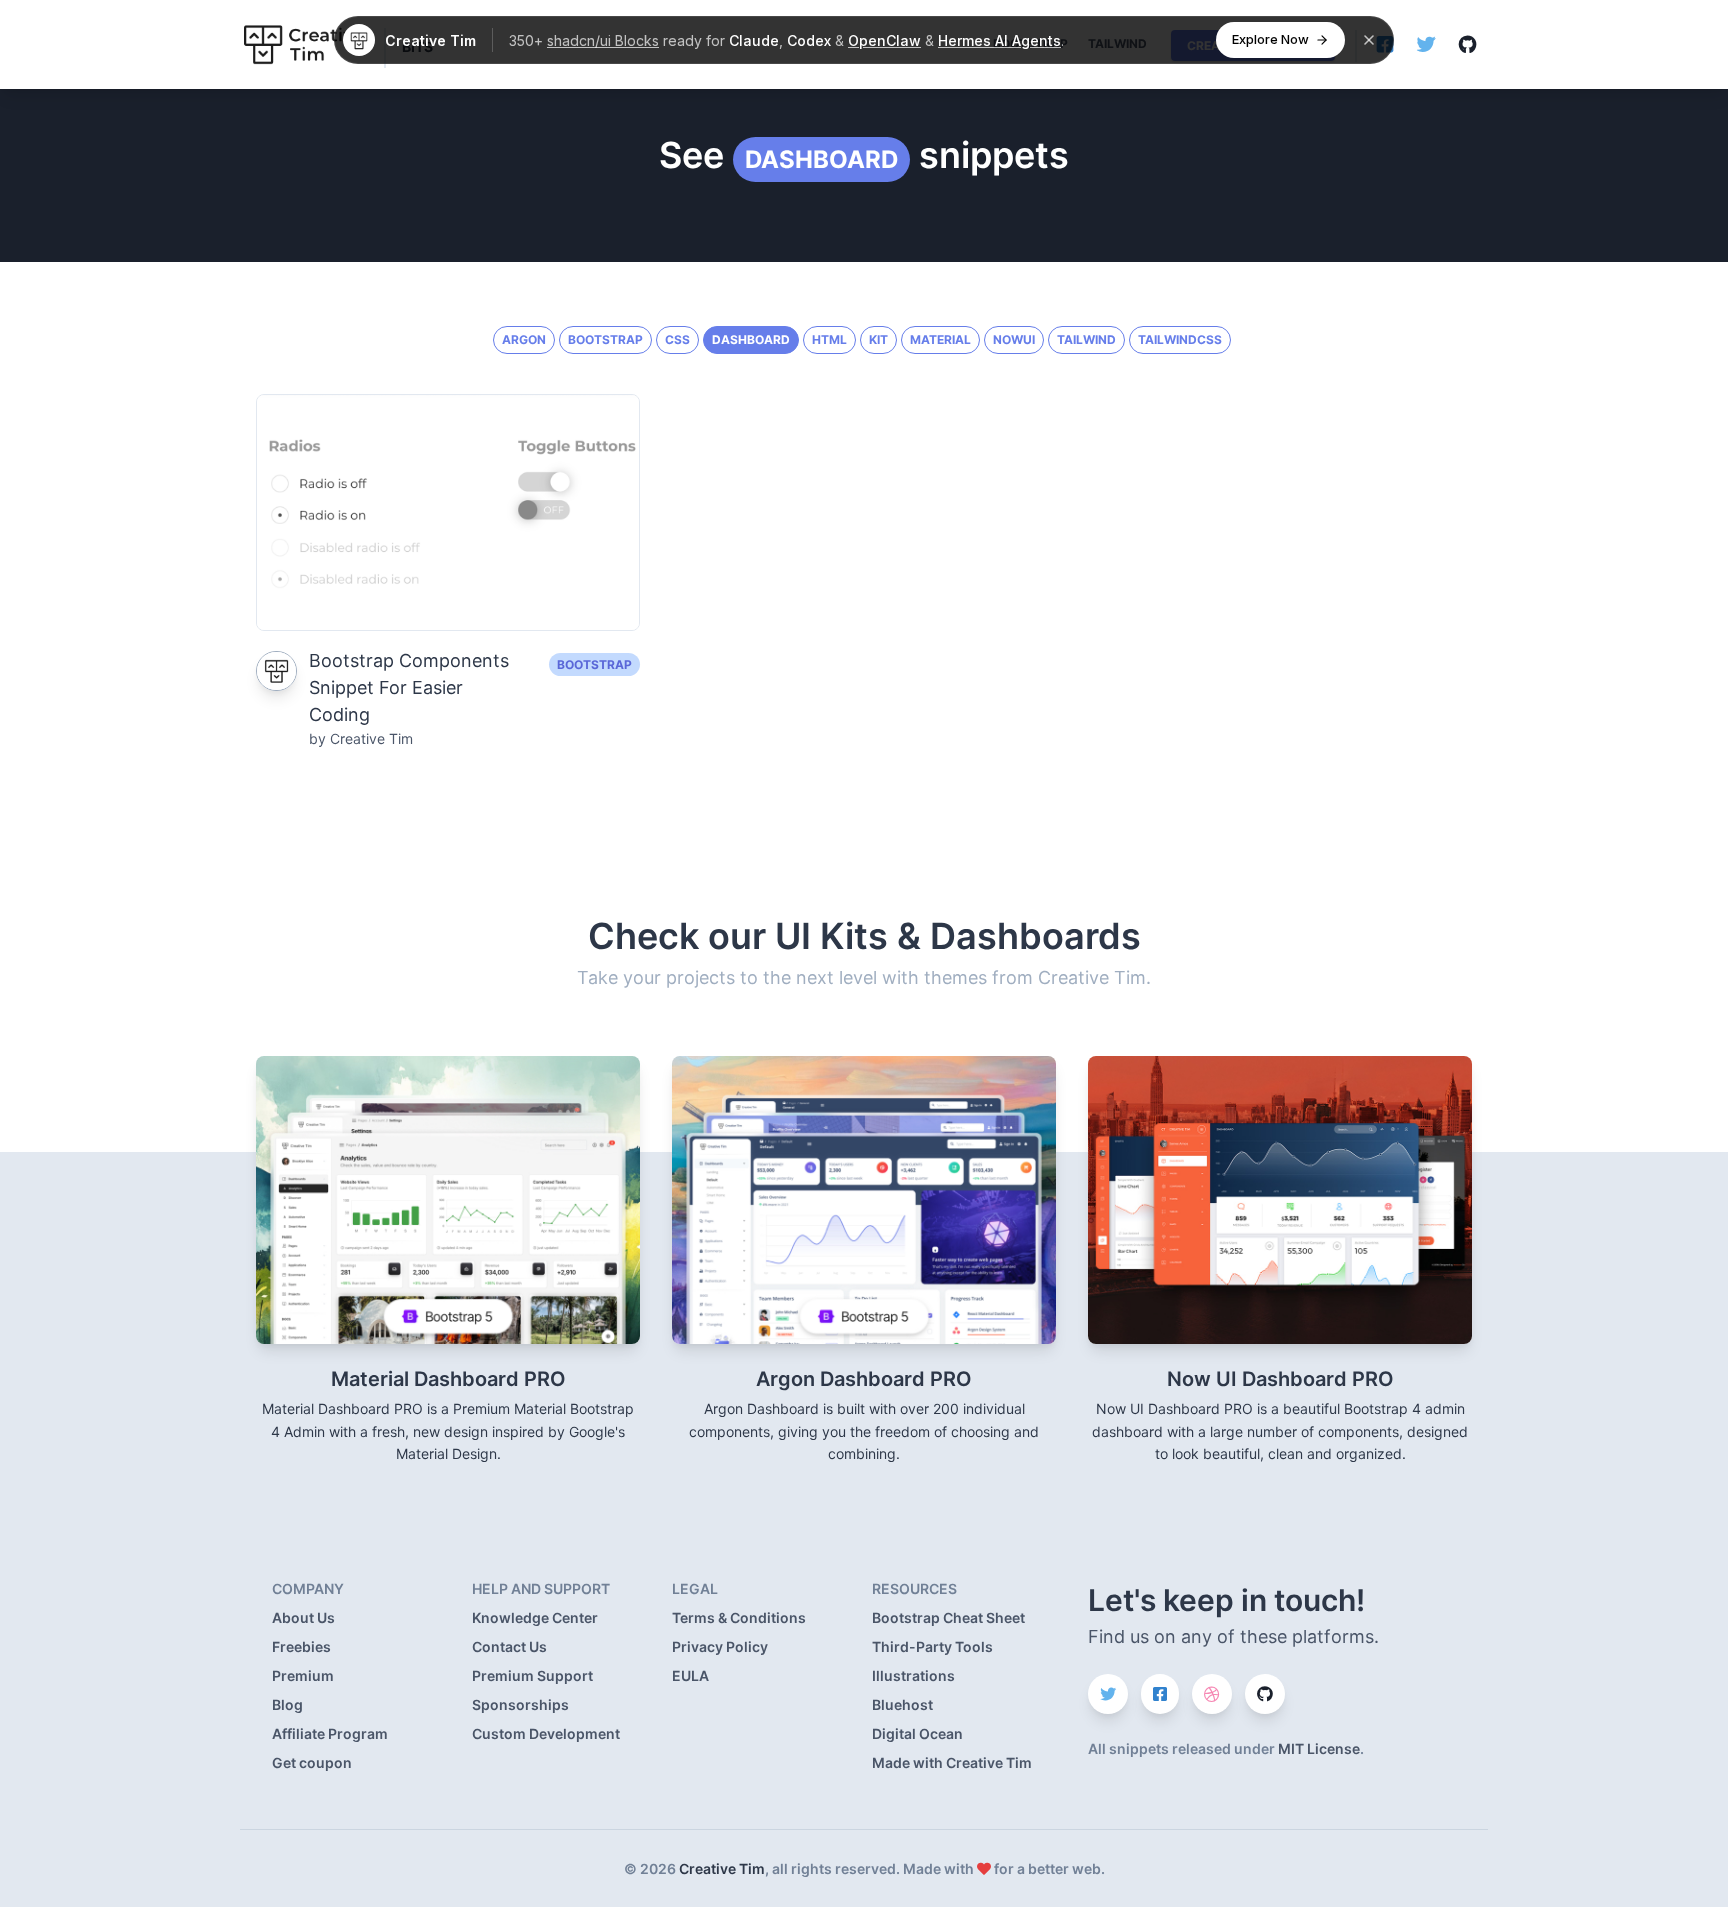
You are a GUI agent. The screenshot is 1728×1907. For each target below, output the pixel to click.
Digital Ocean (917, 1733)
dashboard (821, 159)
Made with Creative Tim (952, 1762)
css (677, 339)
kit (878, 339)
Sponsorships (520, 1704)
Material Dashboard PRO (448, 1379)
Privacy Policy (720, 1646)
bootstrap (605, 339)
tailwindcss (1180, 339)
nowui (1014, 339)
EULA (690, 1675)
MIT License (1319, 1748)
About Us (303, 1617)
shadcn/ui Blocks (603, 40)
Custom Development (546, 1733)
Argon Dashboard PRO (864, 1379)
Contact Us (509, 1646)
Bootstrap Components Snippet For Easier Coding (409, 687)
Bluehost (902, 1704)
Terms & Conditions (739, 1617)
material (940, 339)
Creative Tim (722, 1868)
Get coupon (312, 1762)
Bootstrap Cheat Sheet (948, 1617)
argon (524, 339)
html (829, 339)
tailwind (1086, 339)
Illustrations (913, 1675)
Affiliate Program (330, 1733)
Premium (303, 1675)
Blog (287, 1704)
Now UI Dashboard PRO (1280, 1379)
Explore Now (1270, 39)
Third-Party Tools (932, 1646)
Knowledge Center (535, 1617)
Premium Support (532, 1675)
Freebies (301, 1646)
